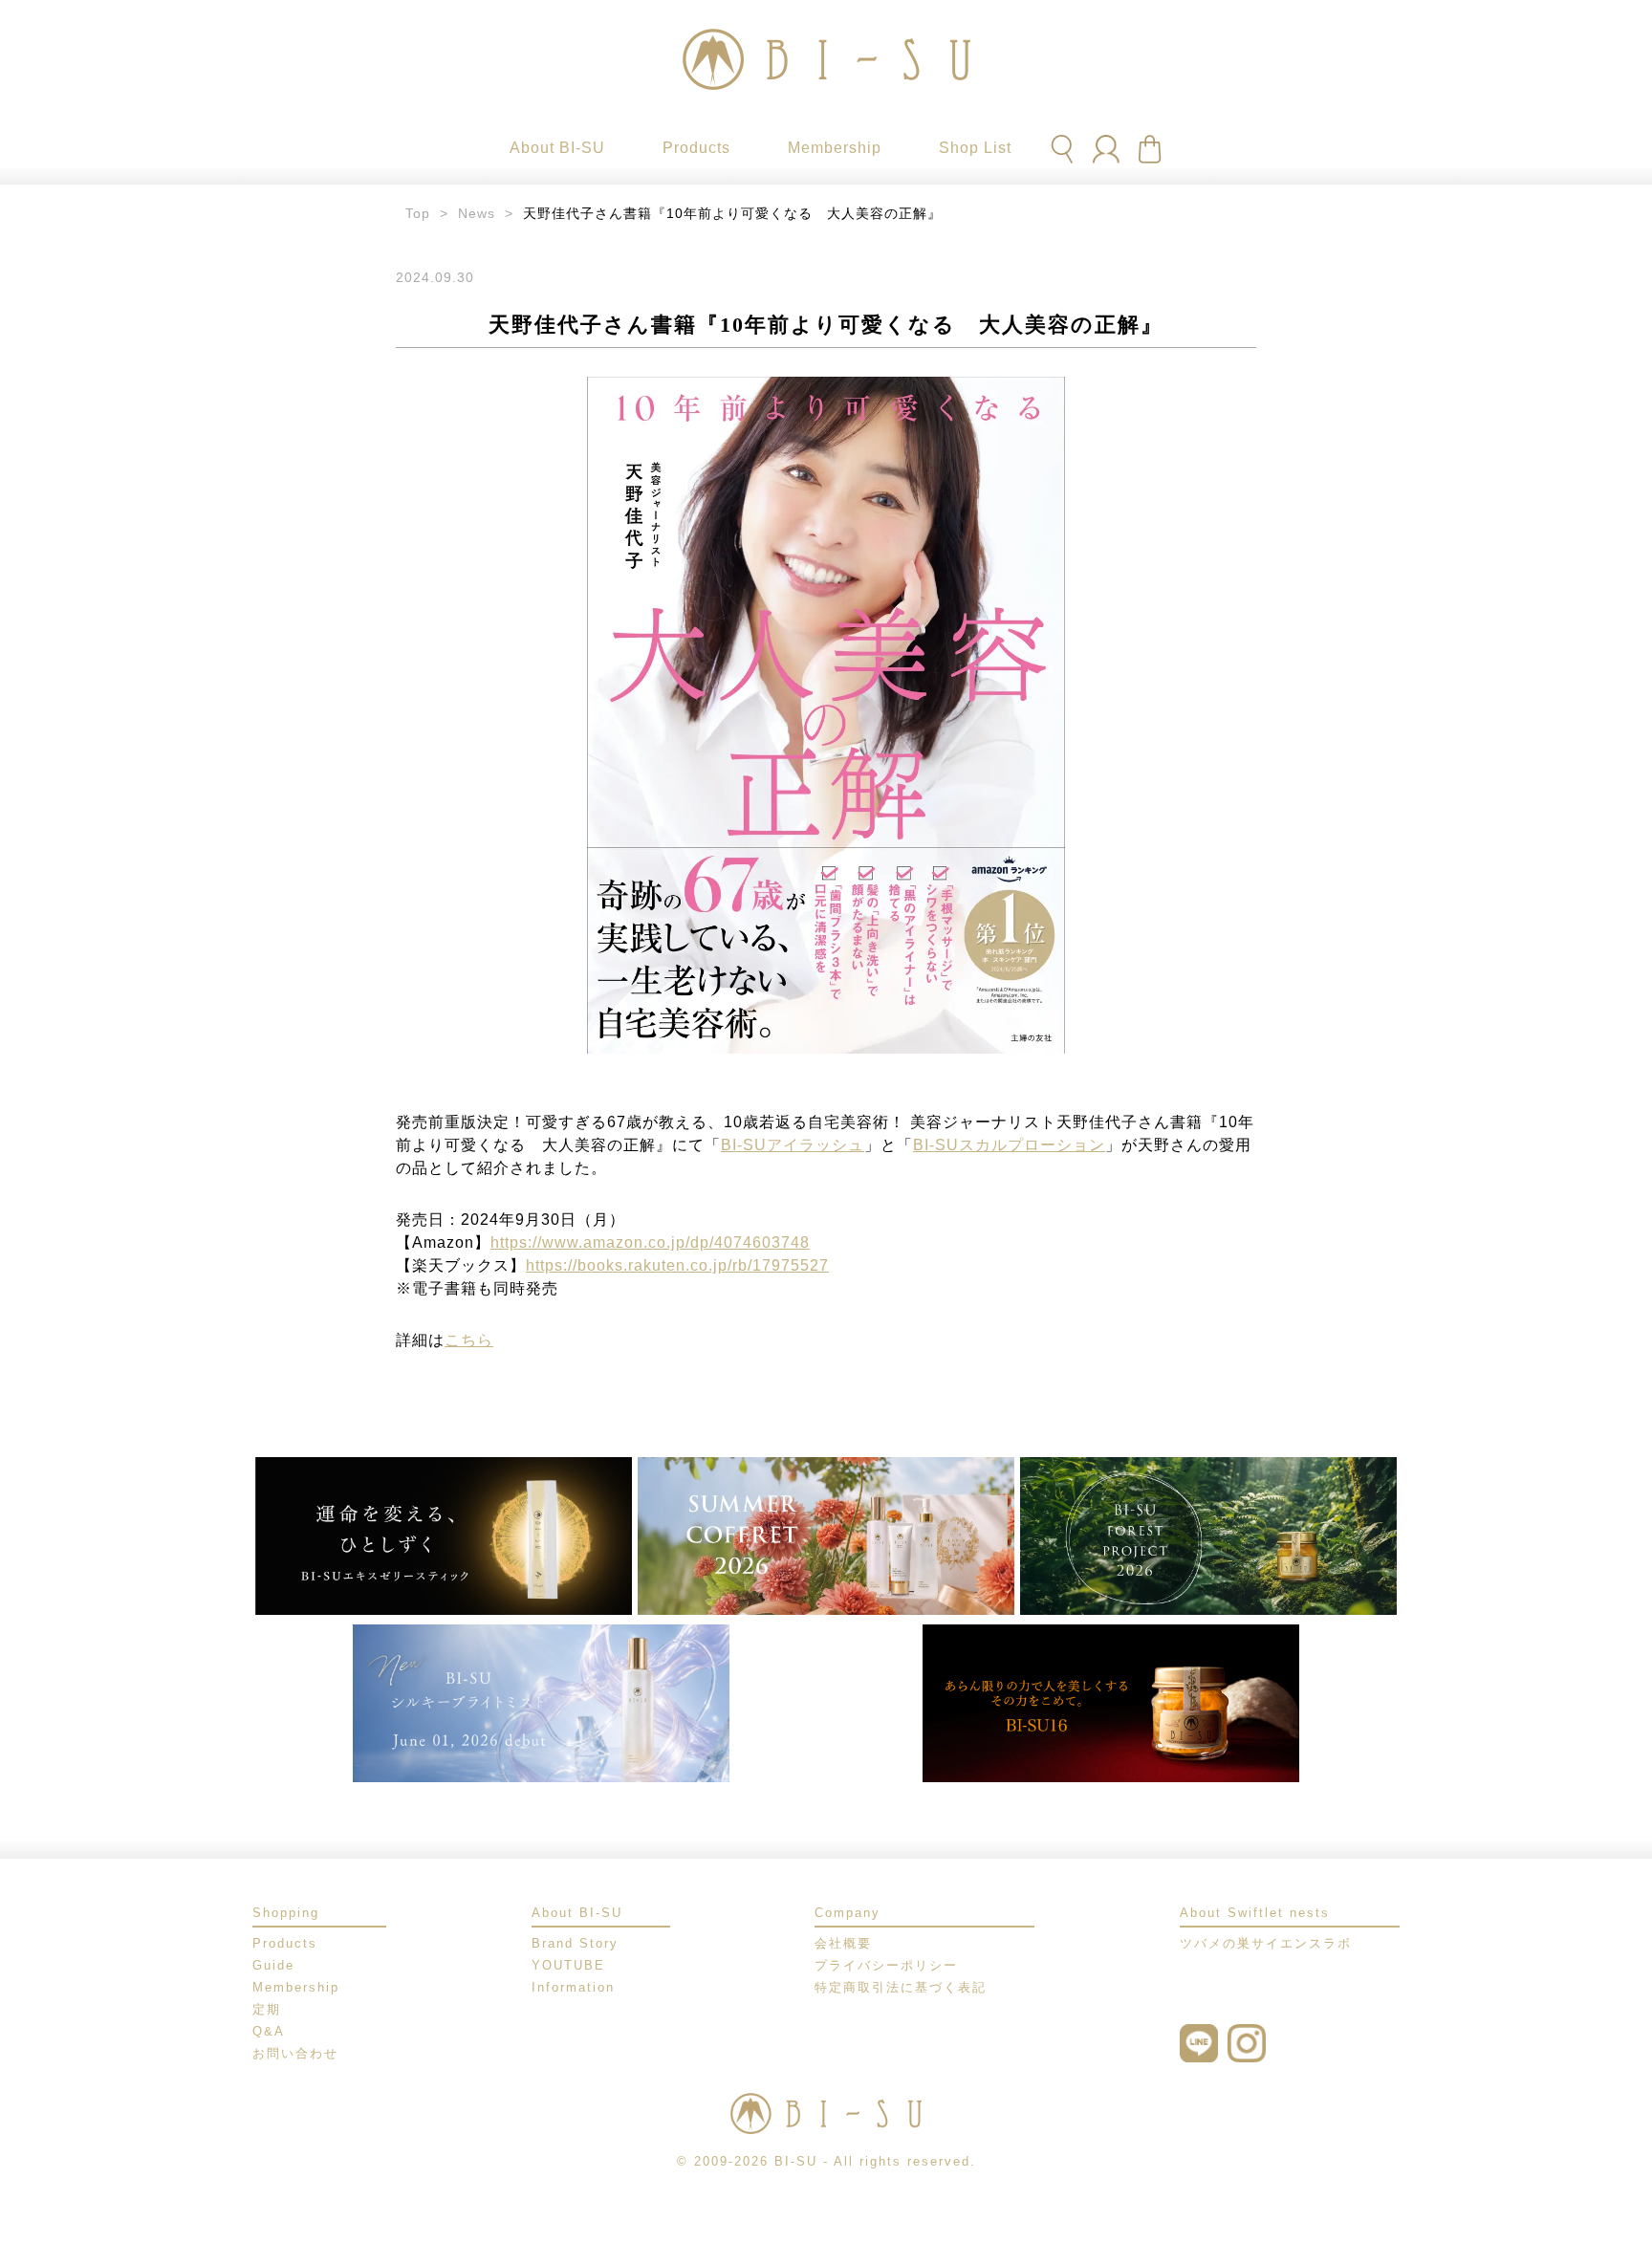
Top (418, 213)
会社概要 (843, 1943)
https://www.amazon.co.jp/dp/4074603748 (650, 1242)
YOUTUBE (568, 1965)
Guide (273, 1965)
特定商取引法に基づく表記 (901, 1987)
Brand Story (575, 1943)
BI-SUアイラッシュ (793, 1145)
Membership (296, 1987)
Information (573, 1987)
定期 (267, 2009)
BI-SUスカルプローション (1009, 1145)
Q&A (269, 2031)
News (477, 213)
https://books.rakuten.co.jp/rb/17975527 (677, 1265)
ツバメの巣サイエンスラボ (1266, 1943)
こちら (469, 1340)
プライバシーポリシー (886, 1965)
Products (285, 1943)
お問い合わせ (295, 2053)
